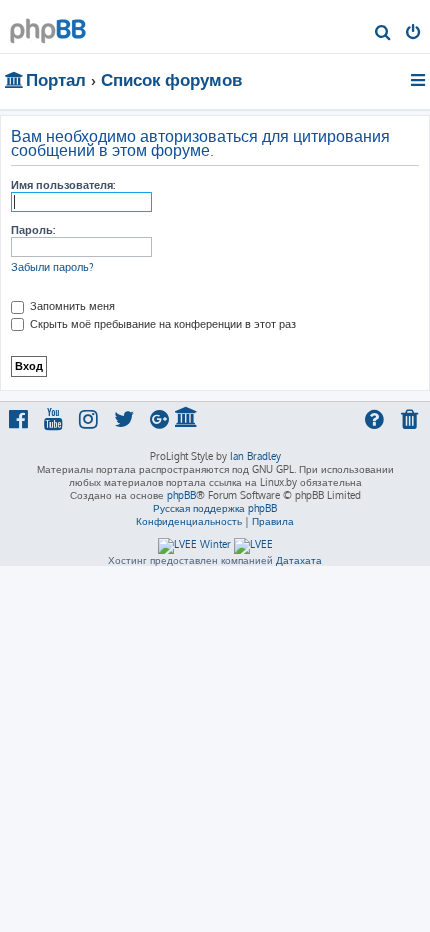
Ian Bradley (255, 456)
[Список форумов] (48, 25)
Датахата (299, 560)
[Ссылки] (419, 80)
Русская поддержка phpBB (215, 508)
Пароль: (33, 230)
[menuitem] (383, 34)
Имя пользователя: (63, 185)
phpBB (181, 495)
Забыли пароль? (52, 267)
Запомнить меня (71, 306)
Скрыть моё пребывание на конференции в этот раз (161, 324)
